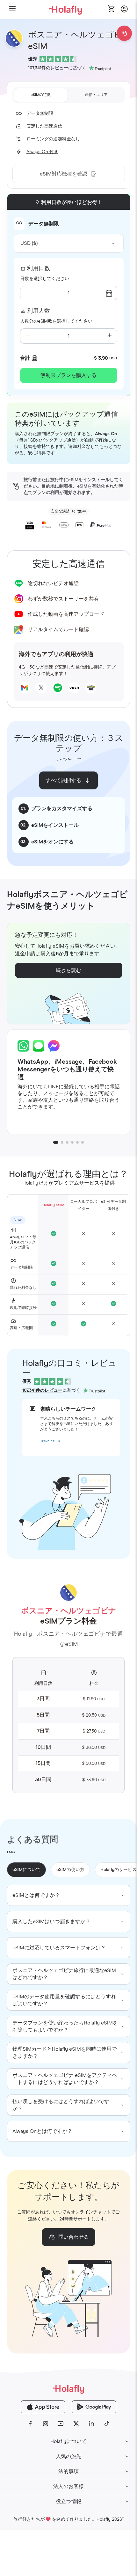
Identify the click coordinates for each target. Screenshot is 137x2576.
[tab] (41, 95)
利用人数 (39, 311)
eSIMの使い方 (70, 1870)
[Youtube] (61, 2424)
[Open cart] (112, 9)
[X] (76, 2424)
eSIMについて (26, 1870)
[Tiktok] (107, 2424)
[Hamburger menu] (12, 9)
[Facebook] (30, 2424)
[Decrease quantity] (28, 336)
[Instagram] (46, 2424)
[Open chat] (124, 33)
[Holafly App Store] (43, 2407)
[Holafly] (68, 2389)
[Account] (124, 11)
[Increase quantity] (110, 336)
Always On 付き (42, 152)
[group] (69, 1895)
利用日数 (39, 269)
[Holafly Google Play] (94, 2407)
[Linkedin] (91, 2424)
